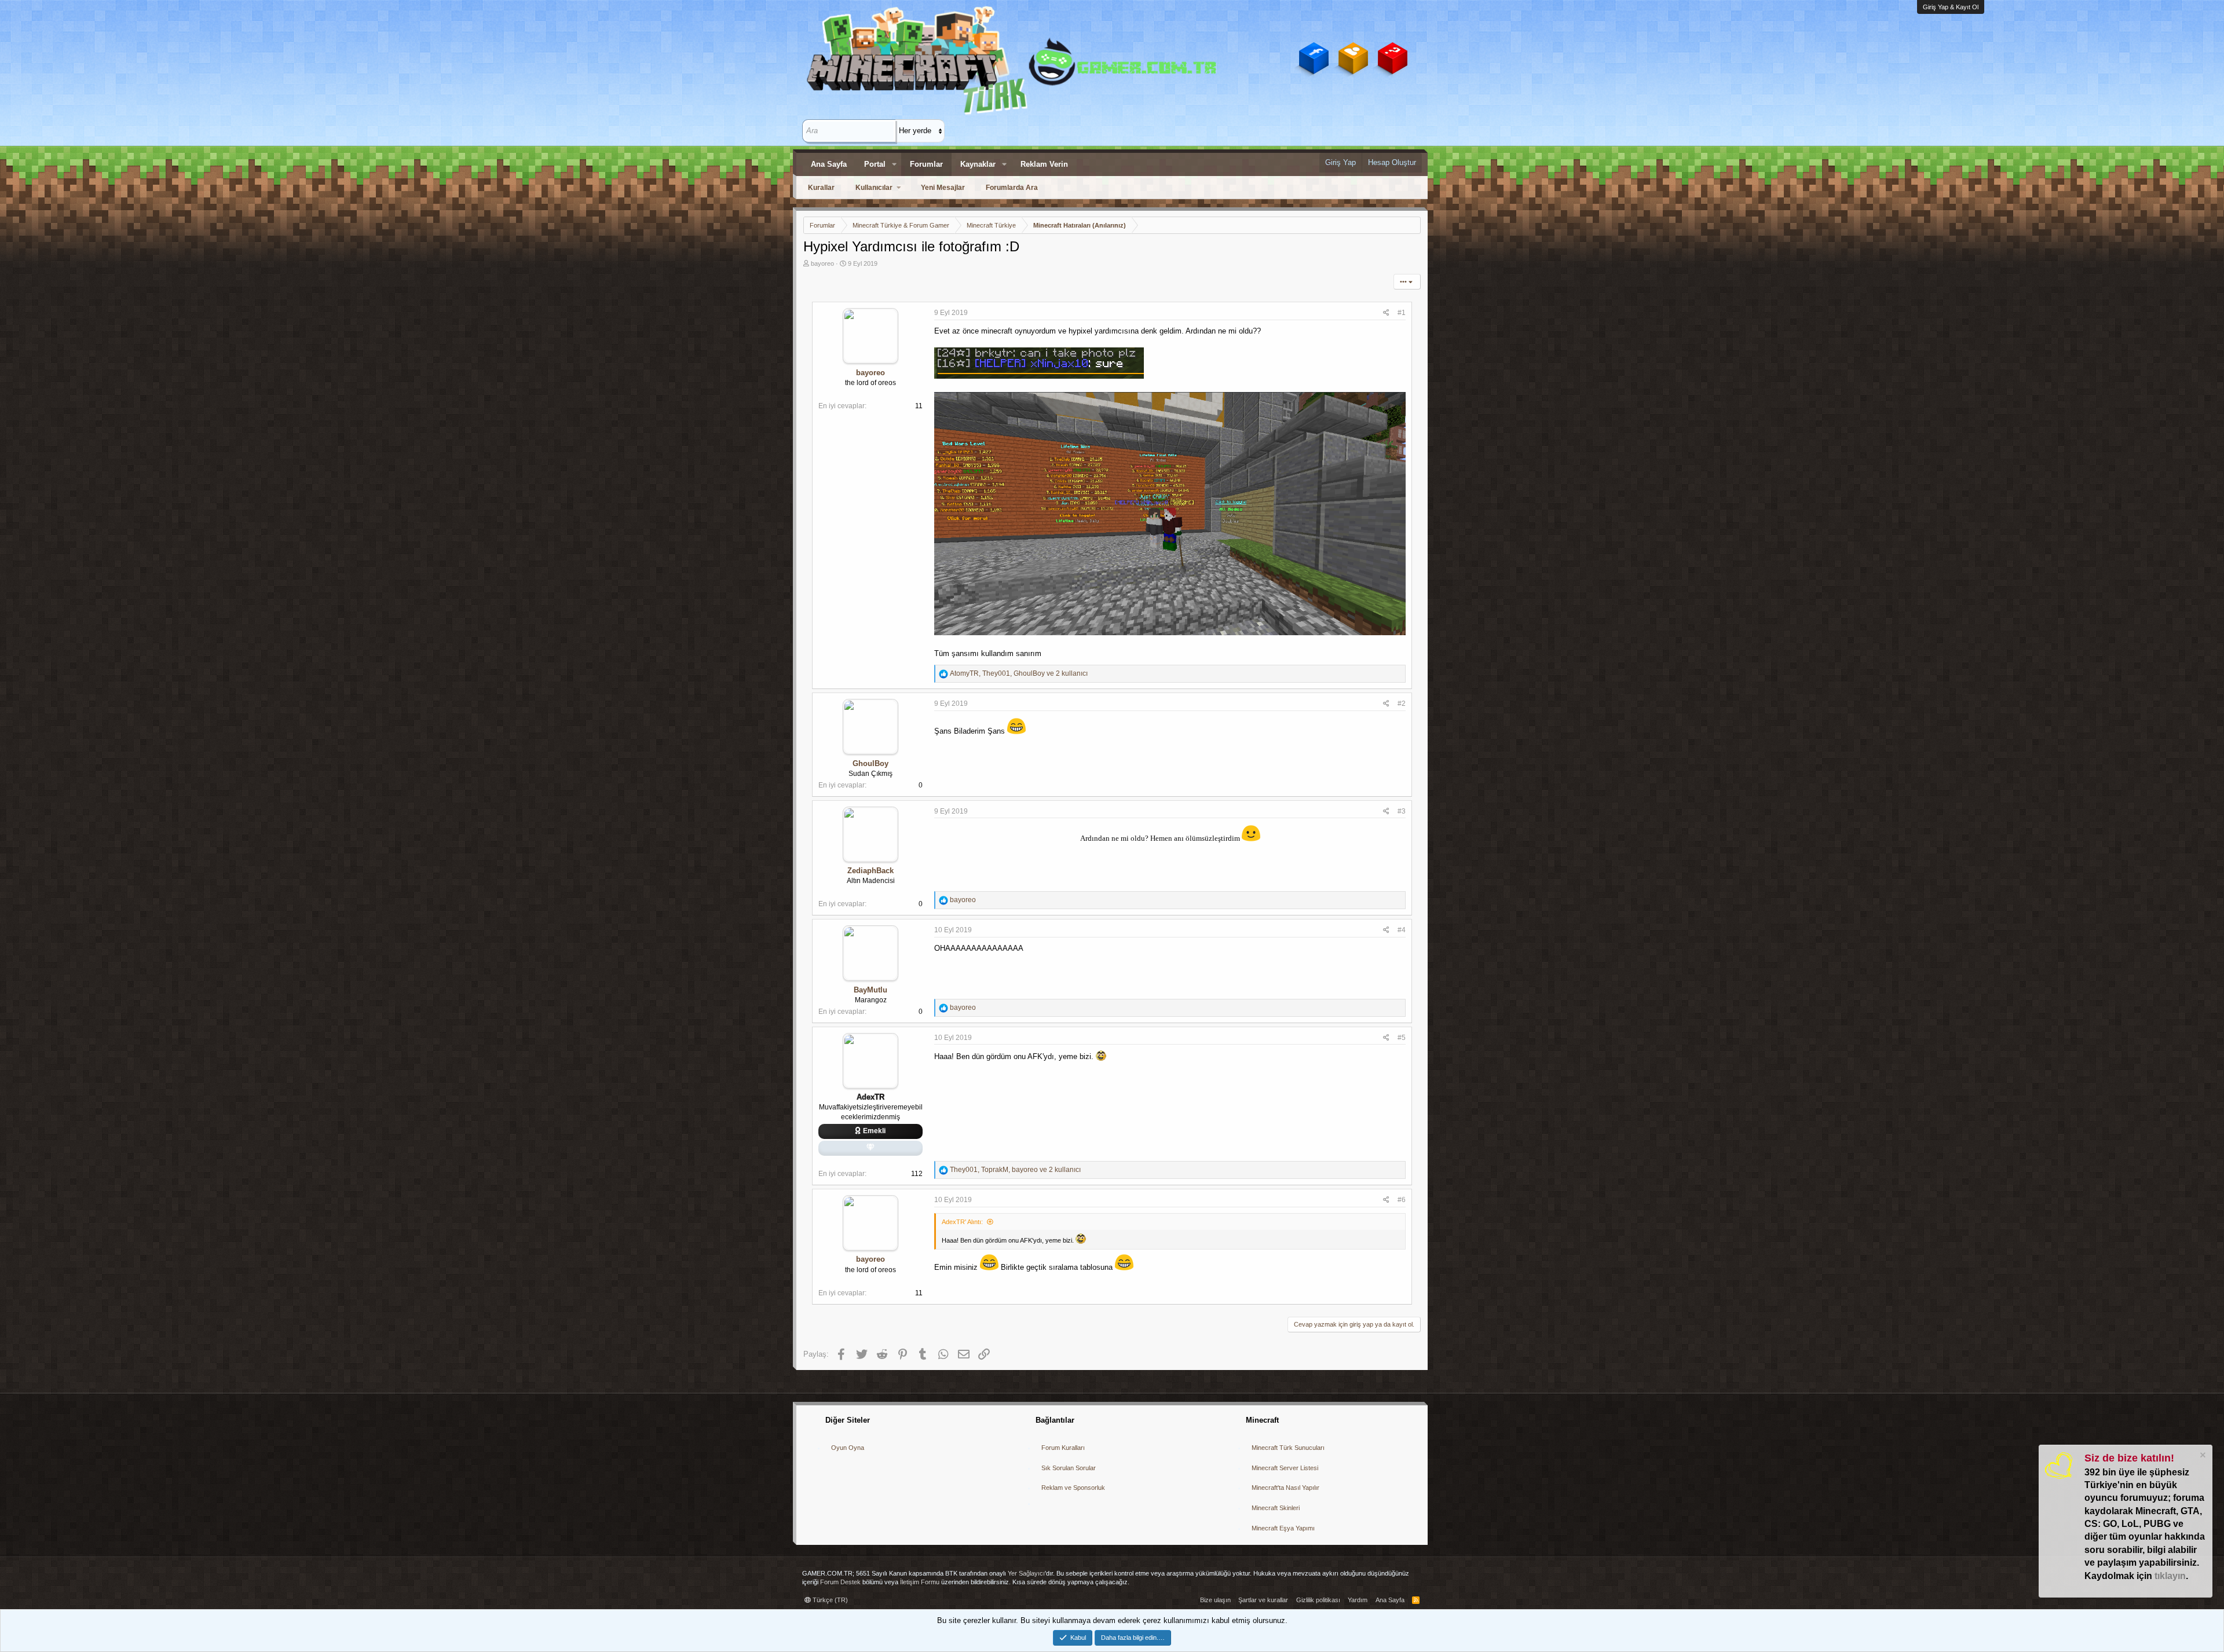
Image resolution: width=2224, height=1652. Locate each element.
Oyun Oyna (848, 1448)
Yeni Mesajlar (943, 188)
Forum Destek (840, 1582)
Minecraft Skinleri (1276, 1508)
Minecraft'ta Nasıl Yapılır (1285, 1488)
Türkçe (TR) (829, 1600)
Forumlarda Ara (1012, 188)
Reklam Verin (1044, 164)
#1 (1402, 313)
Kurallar (821, 188)
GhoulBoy (870, 763)
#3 (1402, 811)
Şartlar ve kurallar (1263, 1600)
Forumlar (926, 164)
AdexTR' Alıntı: (962, 1222)
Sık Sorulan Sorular (1069, 1468)
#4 (1402, 930)
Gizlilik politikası (1318, 1600)
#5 (1402, 1038)
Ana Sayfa (829, 164)
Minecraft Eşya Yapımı (1283, 1528)
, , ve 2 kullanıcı (1019, 673)
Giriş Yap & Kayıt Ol (1951, 7)
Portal (875, 164)
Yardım (1358, 1600)
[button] (894, 164)
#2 (1402, 704)
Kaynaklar (978, 164)
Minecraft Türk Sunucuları (1288, 1448)
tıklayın (2170, 1576)
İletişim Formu (920, 1582)
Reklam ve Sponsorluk (1073, 1488)
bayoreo (822, 263)
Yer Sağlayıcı (1026, 1573)
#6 (1402, 1200)
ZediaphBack (870, 871)
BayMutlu (870, 990)
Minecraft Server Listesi (1285, 1468)
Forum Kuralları (1063, 1448)
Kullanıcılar (874, 188)
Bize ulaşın (1215, 1600)
